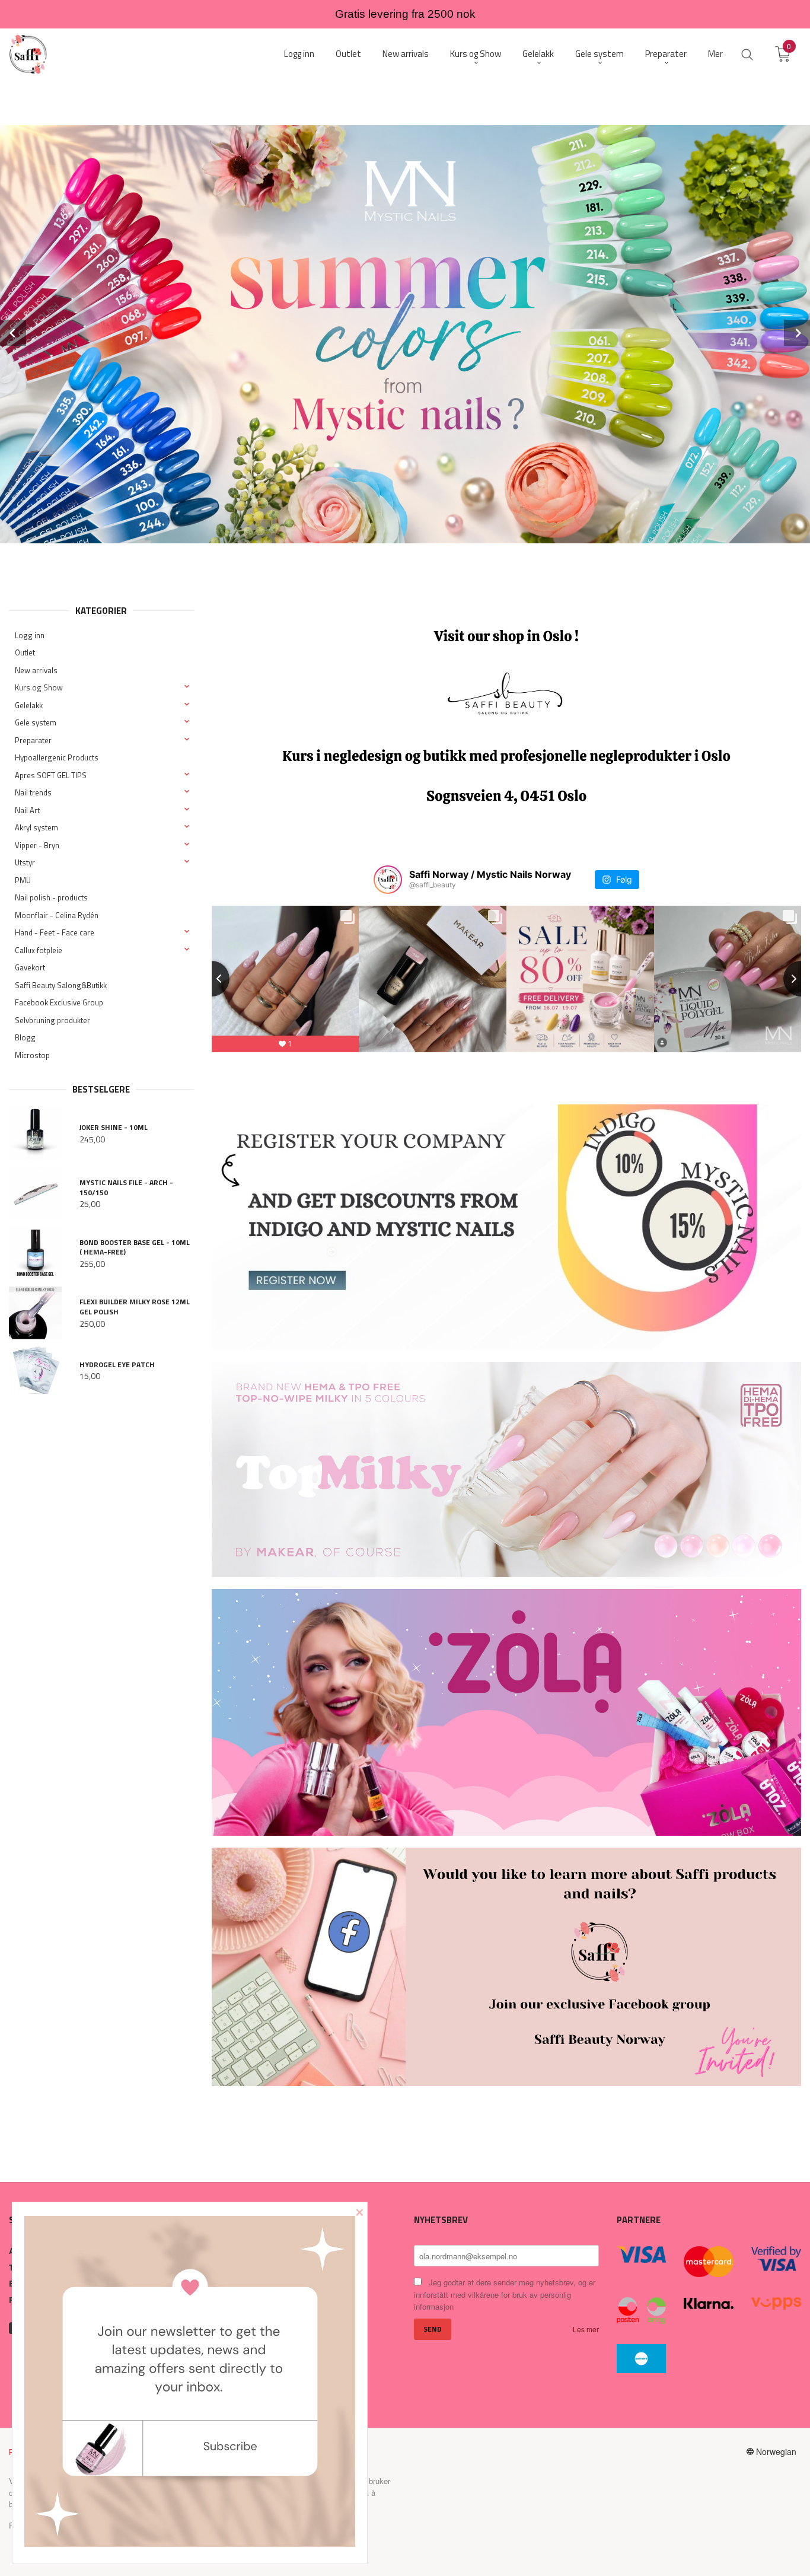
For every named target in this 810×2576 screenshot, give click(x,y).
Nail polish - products (51, 897)
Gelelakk (29, 705)
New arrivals (36, 670)
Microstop (32, 1055)
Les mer (586, 2329)
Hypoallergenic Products (57, 757)
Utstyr (25, 862)
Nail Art (27, 810)
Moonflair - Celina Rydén (57, 915)
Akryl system (36, 827)
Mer (715, 54)
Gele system (36, 722)
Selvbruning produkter (52, 1020)
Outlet (25, 652)
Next (797, 333)
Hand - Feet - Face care (55, 932)
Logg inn (30, 635)
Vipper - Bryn (37, 845)
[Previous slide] (212, 979)
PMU (23, 880)
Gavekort (30, 967)
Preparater (33, 740)
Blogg (25, 1037)
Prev (13, 333)
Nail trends (33, 792)
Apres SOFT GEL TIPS (51, 775)
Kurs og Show (39, 687)
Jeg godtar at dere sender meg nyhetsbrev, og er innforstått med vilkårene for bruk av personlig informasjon (505, 2294)
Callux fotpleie (39, 950)
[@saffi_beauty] (388, 880)
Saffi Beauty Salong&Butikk (61, 985)
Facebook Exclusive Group (59, 1002)
